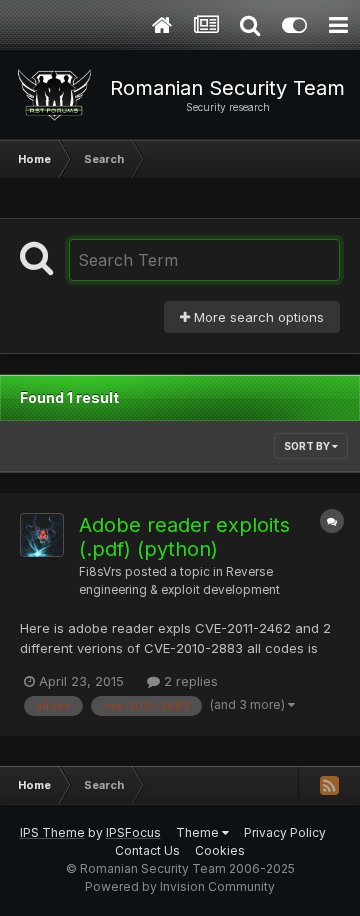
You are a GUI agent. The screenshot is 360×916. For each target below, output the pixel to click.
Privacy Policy (285, 832)
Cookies (220, 850)
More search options (257, 317)
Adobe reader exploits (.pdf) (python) (184, 537)
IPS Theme (52, 832)
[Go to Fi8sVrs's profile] (42, 535)
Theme (199, 832)
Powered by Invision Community (180, 886)
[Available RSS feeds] (329, 785)
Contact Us (147, 850)
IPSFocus (133, 832)
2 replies (189, 681)
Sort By (308, 446)
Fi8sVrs (100, 572)
